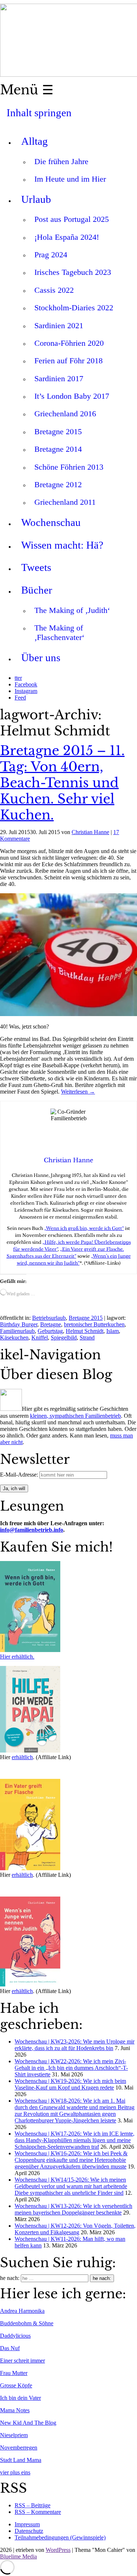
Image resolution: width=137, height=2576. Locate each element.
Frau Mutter (14, 2373)
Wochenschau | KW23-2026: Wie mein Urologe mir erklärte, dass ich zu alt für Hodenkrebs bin (75, 2045)
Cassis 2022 (54, 290)
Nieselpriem (14, 2435)
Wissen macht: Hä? (62, 545)
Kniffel (40, 1338)
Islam (113, 1331)
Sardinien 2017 (59, 378)
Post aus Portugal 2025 (72, 219)
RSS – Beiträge (33, 2505)
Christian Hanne (90, 832)
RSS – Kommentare (38, 2512)
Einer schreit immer (22, 2361)
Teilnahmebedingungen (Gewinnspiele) (60, 2537)
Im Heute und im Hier (70, 179)
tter (18, 678)
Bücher (37, 590)
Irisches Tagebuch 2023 (73, 272)
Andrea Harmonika (22, 2311)
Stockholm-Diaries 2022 (74, 308)
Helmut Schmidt (85, 1331)
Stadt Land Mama (21, 2460)
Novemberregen (19, 2448)
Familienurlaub (17, 1331)
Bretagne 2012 (58, 484)
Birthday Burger (19, 1324)
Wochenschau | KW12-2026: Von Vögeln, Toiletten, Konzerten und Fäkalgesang (75, 2229)
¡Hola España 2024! (67, 237)
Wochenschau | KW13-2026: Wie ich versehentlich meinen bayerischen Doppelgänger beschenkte (73, 2209)
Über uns (41, 658)
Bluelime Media (18, 2556)
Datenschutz (29, 2531)
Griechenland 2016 (65, 414)
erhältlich (22, 1757)
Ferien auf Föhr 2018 (68, 361)
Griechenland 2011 (65, 502)
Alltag (35, 141)
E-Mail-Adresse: (20, 1475)
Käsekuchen (14, 1338)
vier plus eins (15, 2472)
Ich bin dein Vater (20, 2398)
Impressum (27, 2524)
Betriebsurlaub (49, 1318)
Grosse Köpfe (16, 2385)
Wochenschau (51, 522)
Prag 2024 (51, 255)
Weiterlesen (78, 1092)
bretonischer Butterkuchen (94, 1324)
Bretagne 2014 (58, 449)
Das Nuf (10, 2348)
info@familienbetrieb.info (32, 1530)
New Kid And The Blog (28, 2423)
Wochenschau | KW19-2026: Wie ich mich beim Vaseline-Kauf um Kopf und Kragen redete (70, 2084)
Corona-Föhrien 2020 (69, 343)
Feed (20, 698)
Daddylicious (15, 2336)
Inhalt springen (39, 113)
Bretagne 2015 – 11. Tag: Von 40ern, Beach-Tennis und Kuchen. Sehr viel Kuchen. (62, 783)
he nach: (10, 2278)
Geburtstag (50, 1331)
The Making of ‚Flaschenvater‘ (59, 632)
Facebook (26, 684)
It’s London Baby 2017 (72, 396)
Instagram (26, 691)
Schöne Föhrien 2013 (69, 467)
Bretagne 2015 (58, 431)
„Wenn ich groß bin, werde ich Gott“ (84, 1228)
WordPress (58, 2550)
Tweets (36, 567)
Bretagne (51, 1324)
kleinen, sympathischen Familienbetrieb (75, 1416)
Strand (87, 1338)
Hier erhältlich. (17, 1657)
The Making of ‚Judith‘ (72, 610)
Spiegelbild (64, 1338)
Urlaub (36, 199)
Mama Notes (15, 2410)
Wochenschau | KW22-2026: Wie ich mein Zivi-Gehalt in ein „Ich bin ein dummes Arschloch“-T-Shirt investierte (71, 2068)
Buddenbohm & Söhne (27, 2323)
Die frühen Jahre (61, 161)
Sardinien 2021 (59, 325)
